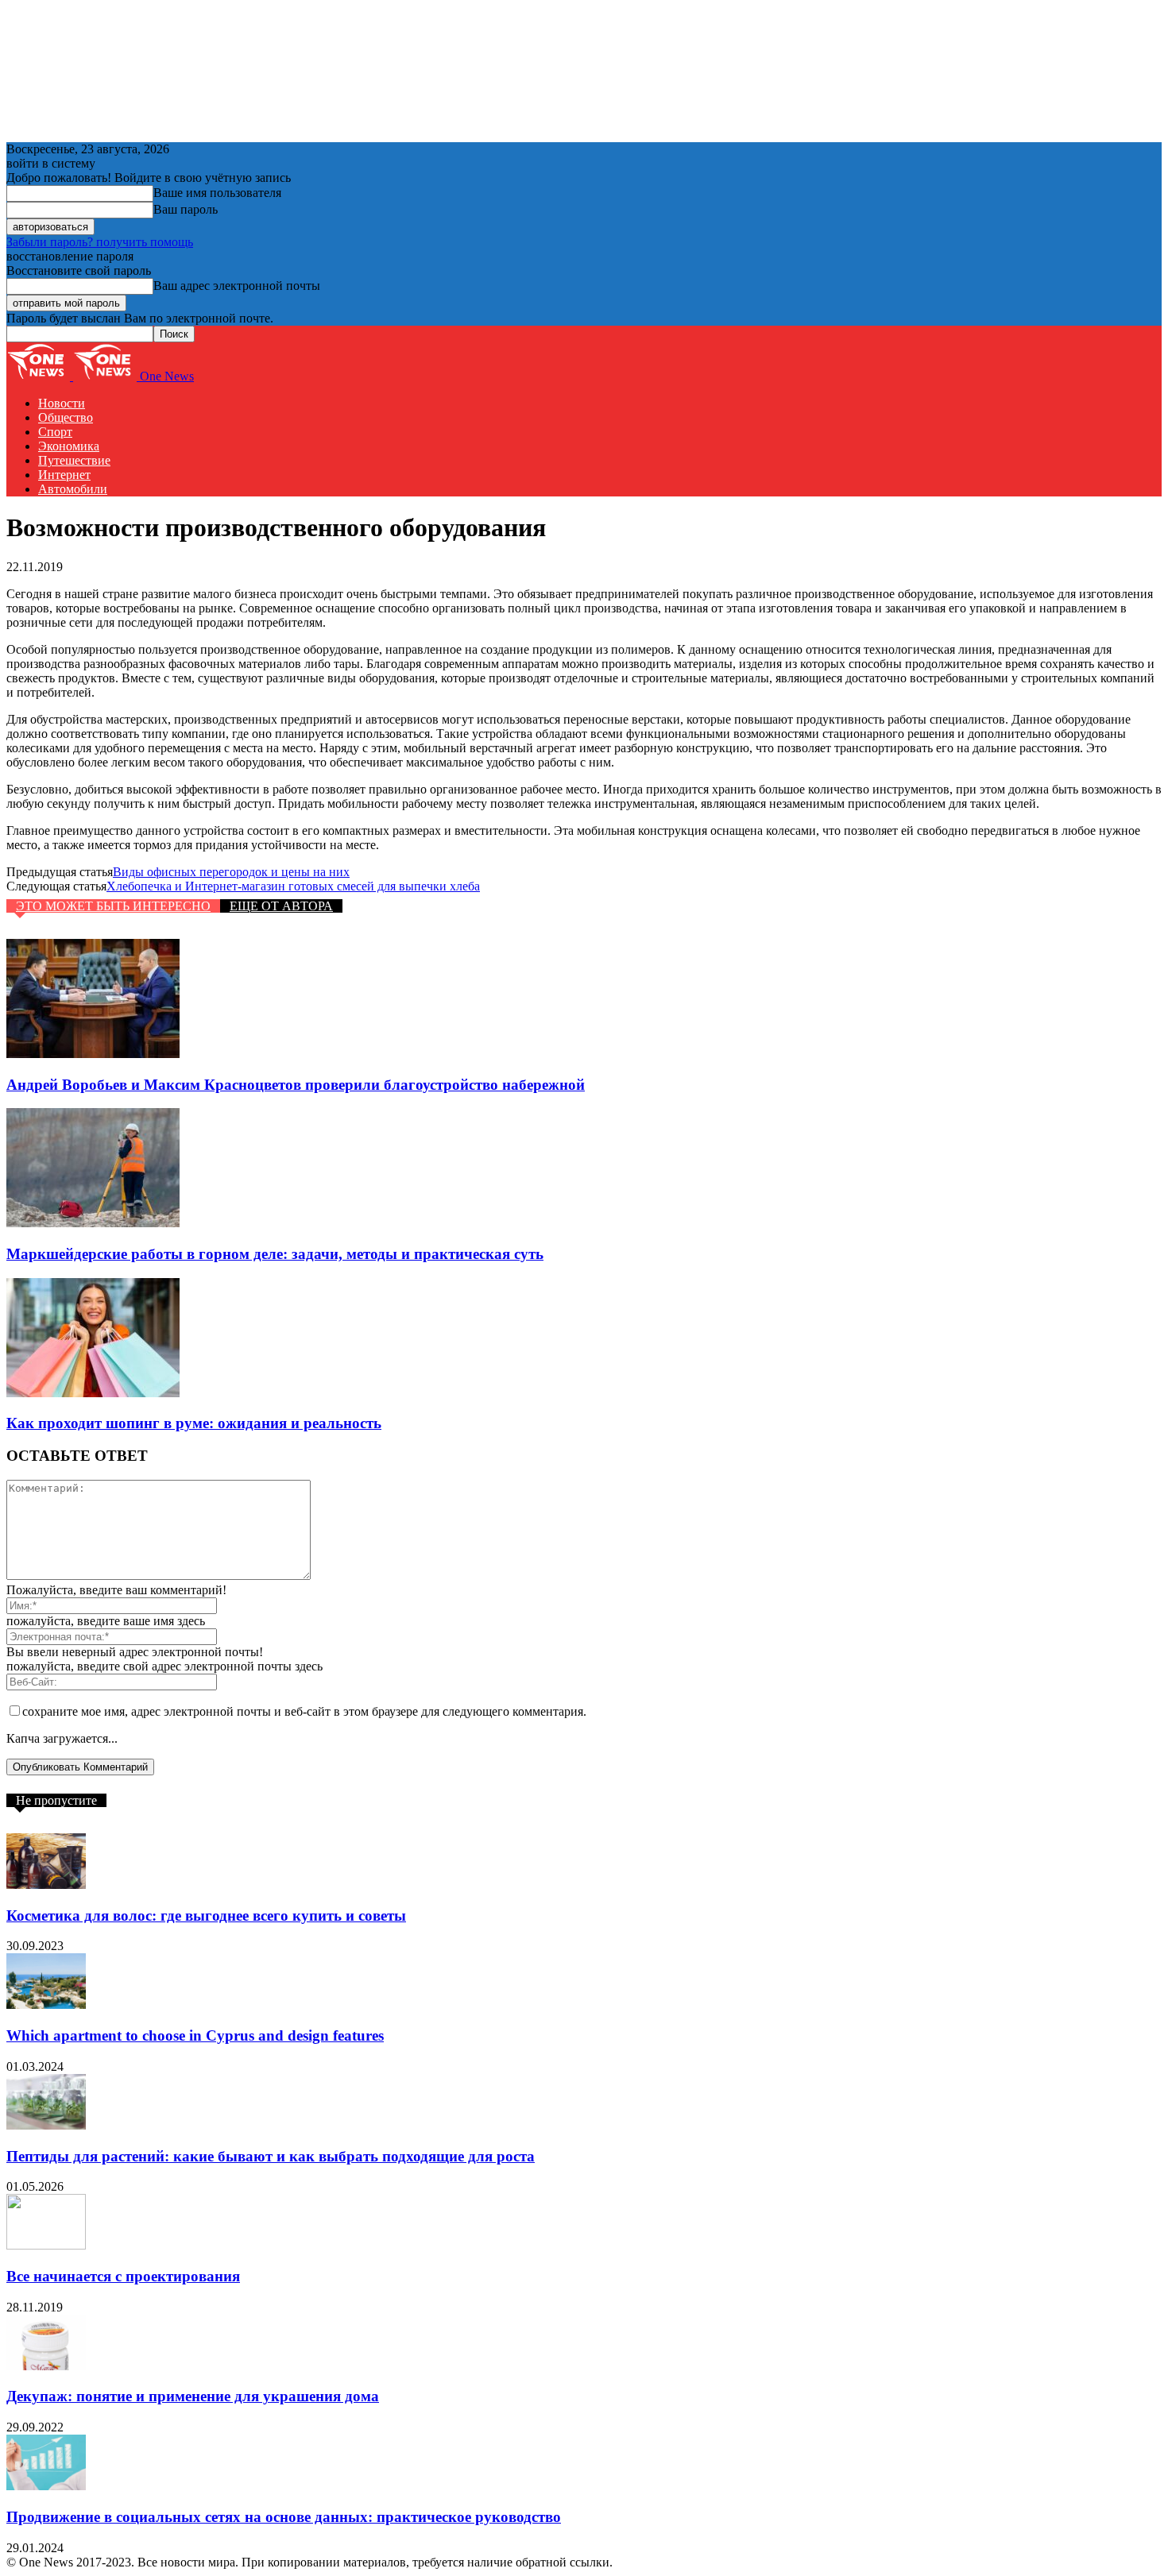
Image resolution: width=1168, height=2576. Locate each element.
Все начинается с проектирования (123, 2276)
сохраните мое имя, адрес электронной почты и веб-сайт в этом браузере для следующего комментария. (304, 1711)
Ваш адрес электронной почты (237, 286)
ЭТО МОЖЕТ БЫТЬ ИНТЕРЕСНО (113, 906)
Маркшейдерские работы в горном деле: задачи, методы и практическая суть (275, 1254)
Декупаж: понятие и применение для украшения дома (193, 2396)
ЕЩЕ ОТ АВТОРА (281, 906)
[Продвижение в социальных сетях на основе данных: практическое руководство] (46, 2486)
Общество (66, 417)
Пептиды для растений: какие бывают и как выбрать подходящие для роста (271, 2156)
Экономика (69, 446)
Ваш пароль (186, 209)
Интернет (64, 475)
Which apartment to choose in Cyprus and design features (195, 2035)
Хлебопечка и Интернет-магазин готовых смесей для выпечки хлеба (293, 886)
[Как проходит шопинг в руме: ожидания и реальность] (93, 1393)
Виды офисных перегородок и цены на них (231, 872)
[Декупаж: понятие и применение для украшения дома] (46, 2366)
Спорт (55, 432)
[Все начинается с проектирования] (46, 2245)
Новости (62, 403)
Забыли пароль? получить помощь (100, 242)
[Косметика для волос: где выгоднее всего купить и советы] (46, 1885)
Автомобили (73, 489)
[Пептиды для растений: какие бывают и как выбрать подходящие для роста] (46, 2125)
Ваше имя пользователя (217, 193)
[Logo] (40, 376)
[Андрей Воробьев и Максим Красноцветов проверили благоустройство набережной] (93, 1054)
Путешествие (74, 460)
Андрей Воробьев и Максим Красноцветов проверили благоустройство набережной (296, 1085)
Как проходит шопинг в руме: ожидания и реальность (194, 1423)
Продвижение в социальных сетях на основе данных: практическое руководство (284, 2517)
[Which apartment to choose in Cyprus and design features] (46, 2004)
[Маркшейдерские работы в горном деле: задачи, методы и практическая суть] (93, 1223)
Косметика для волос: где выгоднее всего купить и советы (206, 1916)
